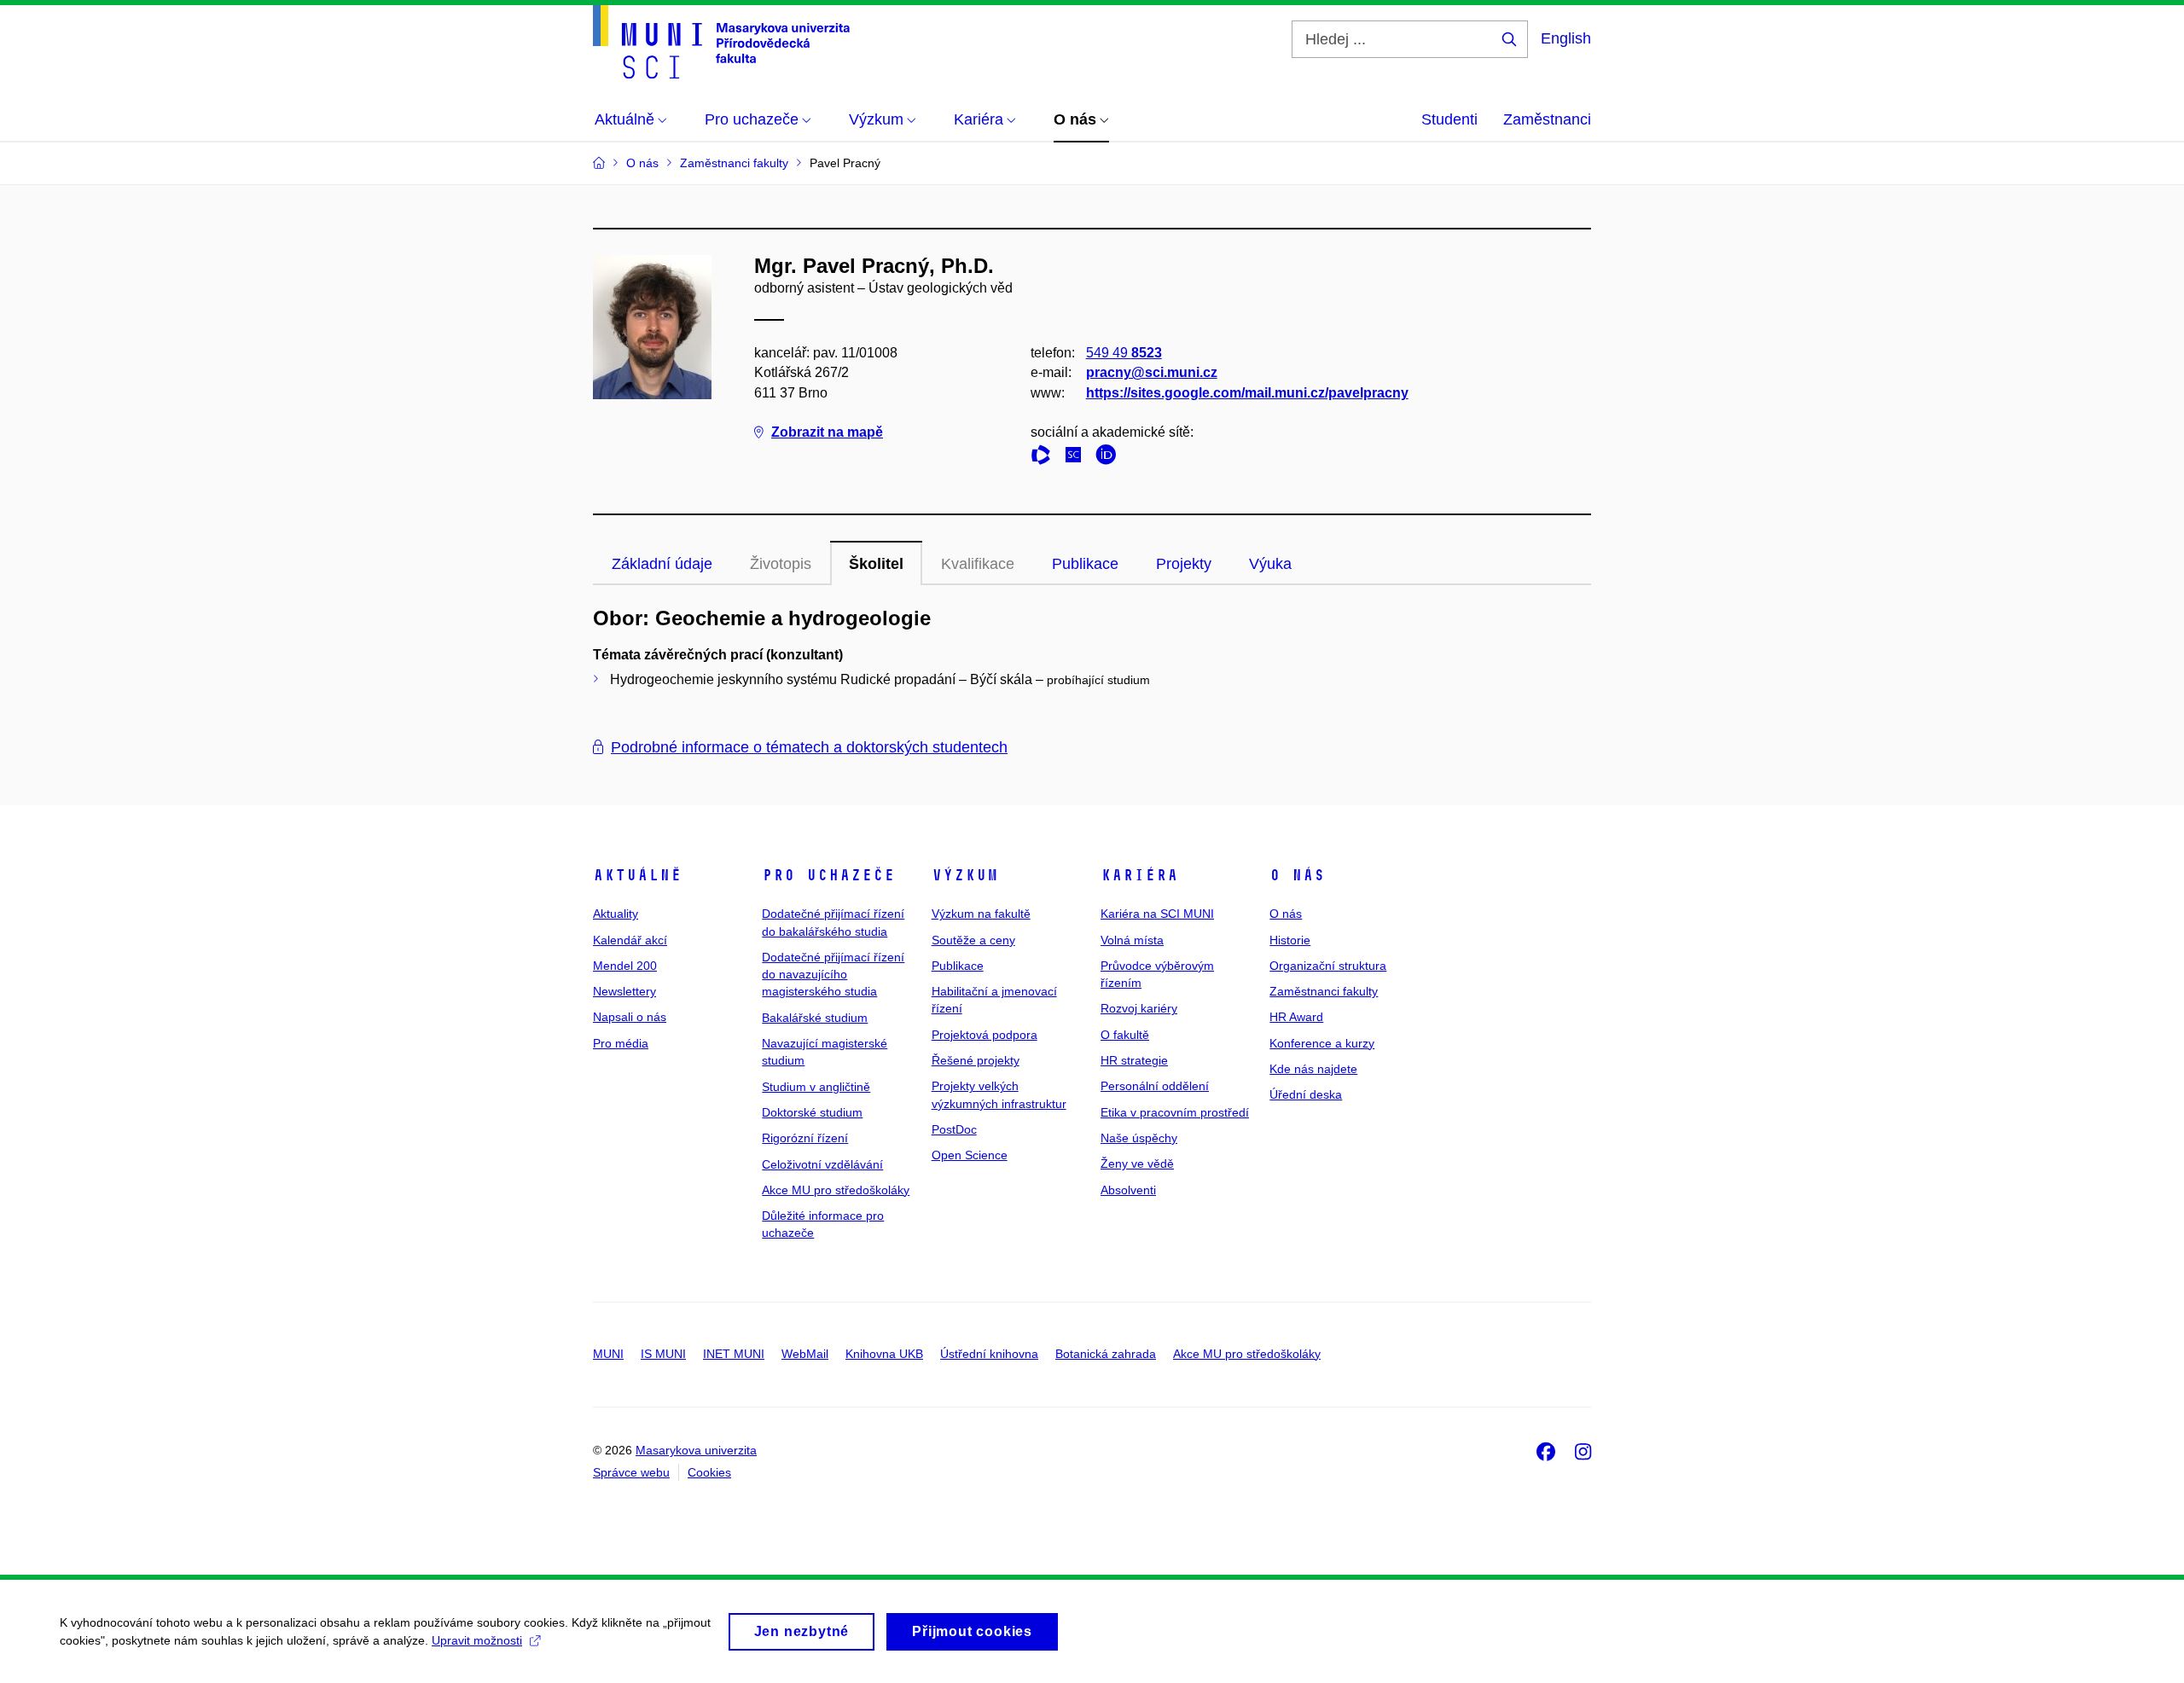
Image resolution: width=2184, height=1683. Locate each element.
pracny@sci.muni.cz (1152, 372)
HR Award (1296, 1017)
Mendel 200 (625, 966)
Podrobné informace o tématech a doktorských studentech (809, 747)
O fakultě (1125, 1035)
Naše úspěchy (1139, 1138)
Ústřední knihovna (989, 1354)
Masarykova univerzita (696, 1450)
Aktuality (616, 914)
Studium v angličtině (816, 1087)
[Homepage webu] (721, 42)
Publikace (1085, 564)
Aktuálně (637, 875)
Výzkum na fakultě (981, 914)
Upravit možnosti (477, 1640)
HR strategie (1134, 1060)
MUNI (608, 1354)
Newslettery (624, 991)
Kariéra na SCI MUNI (1157, 914)
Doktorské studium (812, 1112)
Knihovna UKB (884, 1354)
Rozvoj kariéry (1139, 1008)
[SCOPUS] (1077, 458)
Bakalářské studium (815, 1018)
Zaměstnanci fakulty (1324, 991)
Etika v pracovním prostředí (1175, 1112)
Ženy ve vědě (1137, 1164)
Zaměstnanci (1547, 119)
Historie (1290, 940)
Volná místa (1132, 940)
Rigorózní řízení (805, 1138)
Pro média (621, 1043)
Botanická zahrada (1106, 1354)
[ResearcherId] (1045, 458)
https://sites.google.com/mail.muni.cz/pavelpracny (1247, 393)
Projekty (1184, 564)
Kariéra (1139, 875)
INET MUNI (734, 1354)
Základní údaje (662, 564)
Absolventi (1128, 1190)
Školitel (876, 564)
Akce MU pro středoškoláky (836, 1190)
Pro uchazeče (828, 875)
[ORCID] (1110, 458)
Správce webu (631, 1472)
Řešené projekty (976, 1060)
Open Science (970, 1155)
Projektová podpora (985, 1035)
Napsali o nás (630, 1017)
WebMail (805, 1354)
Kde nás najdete (1313, 1069)
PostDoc (954, 1129)
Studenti (1449, 119)
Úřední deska (1306, 1094)
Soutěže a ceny (973, 940)
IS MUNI (663, 1354)
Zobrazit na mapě (827, 432)
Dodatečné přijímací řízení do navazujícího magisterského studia (833, 975)
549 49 (1124, 353)
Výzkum (965, 875)
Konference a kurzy (1322, 1043)
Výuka (1270, 564)
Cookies (709, 1472)
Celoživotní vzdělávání (822, 1164)
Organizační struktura (1328, 966)
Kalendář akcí (630, 940)
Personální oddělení (1155, 1086)
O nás (1297, 875)
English (1566, 38)
